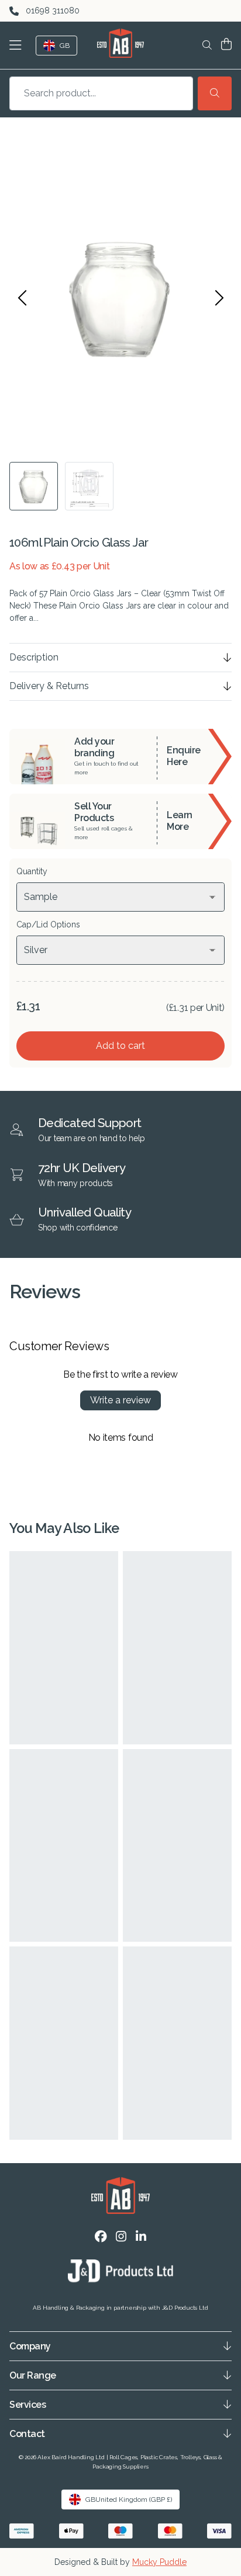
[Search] (215, 93)
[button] (18, 45)
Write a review (120, 1400)
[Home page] (120, 43)
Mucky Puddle (159, 2562)
